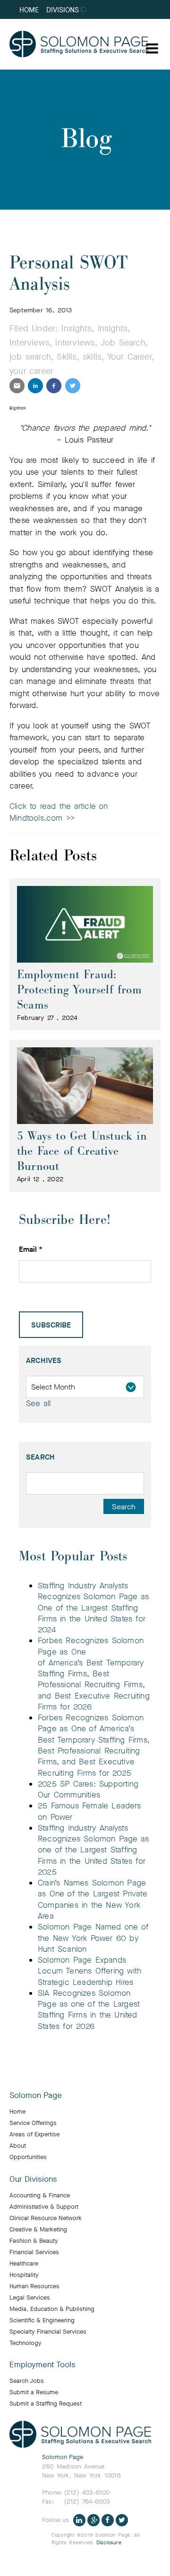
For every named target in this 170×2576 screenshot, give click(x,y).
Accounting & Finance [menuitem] (40, 2195)
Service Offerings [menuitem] (33, 2123)
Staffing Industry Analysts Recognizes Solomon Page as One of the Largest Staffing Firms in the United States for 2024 (93, 1608)
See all (38, 1403)
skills (92, 357)
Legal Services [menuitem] (30, 2298)
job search (30, 357)
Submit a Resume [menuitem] (34, 2392)
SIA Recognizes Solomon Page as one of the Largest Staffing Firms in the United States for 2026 (89, 2010)
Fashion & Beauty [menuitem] (34, 2241)
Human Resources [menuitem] (34, 2286)
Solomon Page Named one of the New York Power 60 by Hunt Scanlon (93, 1938)
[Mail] (17, 386)
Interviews (30, 343)
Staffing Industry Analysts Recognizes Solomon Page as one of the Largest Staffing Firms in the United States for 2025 (93, 1850)
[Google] (93, 2519)
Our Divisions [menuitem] (33, 2179)
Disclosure (109, 2543)
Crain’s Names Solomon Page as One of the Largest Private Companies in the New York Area (93, 1899)
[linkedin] (35, 386)
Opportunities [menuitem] (28, 2157)
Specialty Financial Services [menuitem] (48, 2332)
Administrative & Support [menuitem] (44, 2207)
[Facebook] (108, 2519)
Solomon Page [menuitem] (36, 2096)
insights (113, 328)
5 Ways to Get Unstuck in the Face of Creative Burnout (82, 1151)
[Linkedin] (79, 2519)
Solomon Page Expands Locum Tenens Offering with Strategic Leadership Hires (89, 1971)
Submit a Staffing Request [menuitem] (46, 2404)
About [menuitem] (18, 2146)
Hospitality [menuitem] (24, 2275)
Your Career (129, 357)
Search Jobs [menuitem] (27, 2381)
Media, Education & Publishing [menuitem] (52, 2309)
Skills (67, 357)
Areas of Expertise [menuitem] (34, 2134)
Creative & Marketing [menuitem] (38, 2230)
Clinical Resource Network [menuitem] (46, 2218)
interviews (75, 343)
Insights (77, 328)
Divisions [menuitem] (63, 10)
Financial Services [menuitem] (34, 2252)
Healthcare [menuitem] (24, 2264)
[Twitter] (122, 2519)
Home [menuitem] (29, 10)
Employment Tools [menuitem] (42, 2365)
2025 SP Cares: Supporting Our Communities (88, 1789)
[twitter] (73, 386)
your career (31, 371)
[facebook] (54, 386)
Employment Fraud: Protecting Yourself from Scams (79, 990)
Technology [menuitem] (25, 2343)
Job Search (123, 343)
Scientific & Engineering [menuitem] (42, 2320)
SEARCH (40, 1457)
